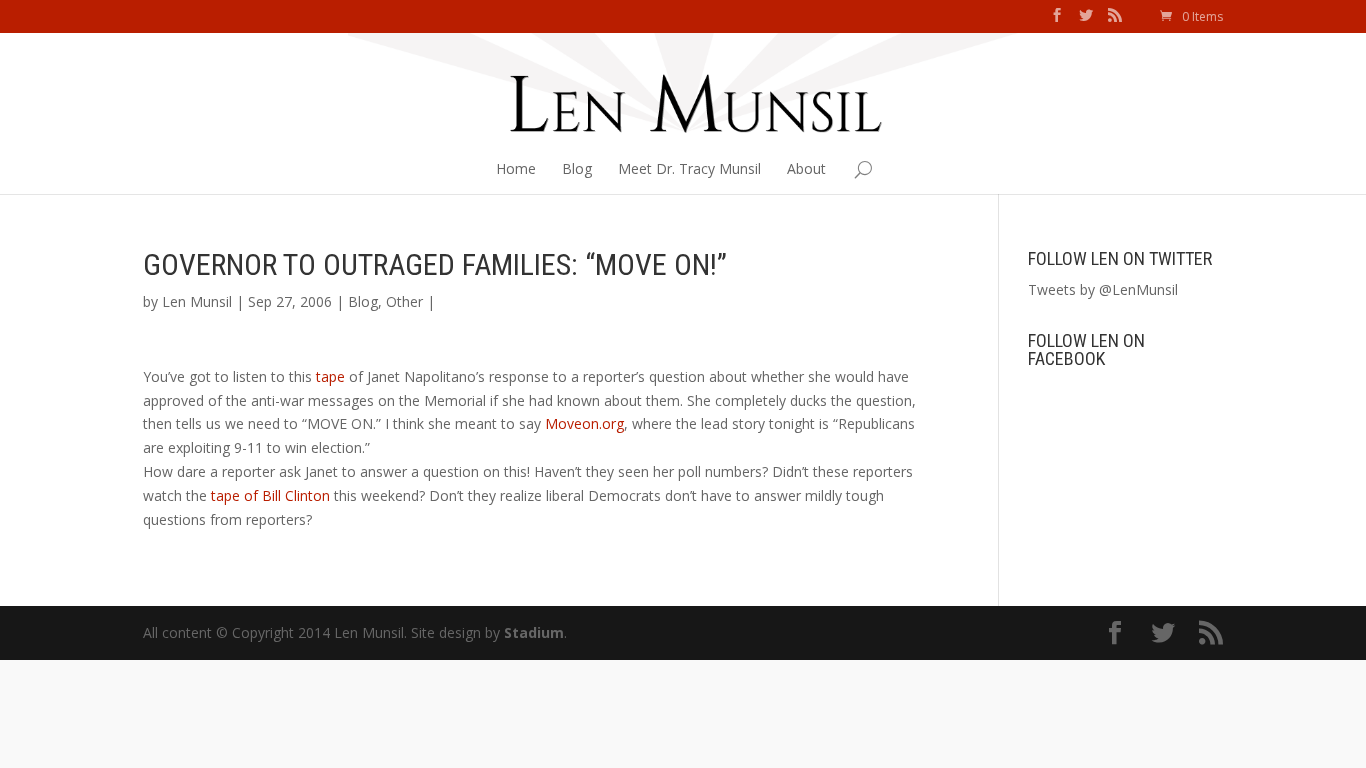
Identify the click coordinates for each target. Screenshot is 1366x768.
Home (516, 168)
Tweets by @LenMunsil (1103, 289)
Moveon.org (584, 423)
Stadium (534, 632)
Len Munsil (197, 301)
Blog (577, 168)
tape (330, 376)
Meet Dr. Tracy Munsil (689, 168)
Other (404, 301)
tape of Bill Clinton (270, 495)
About (806, 168)
